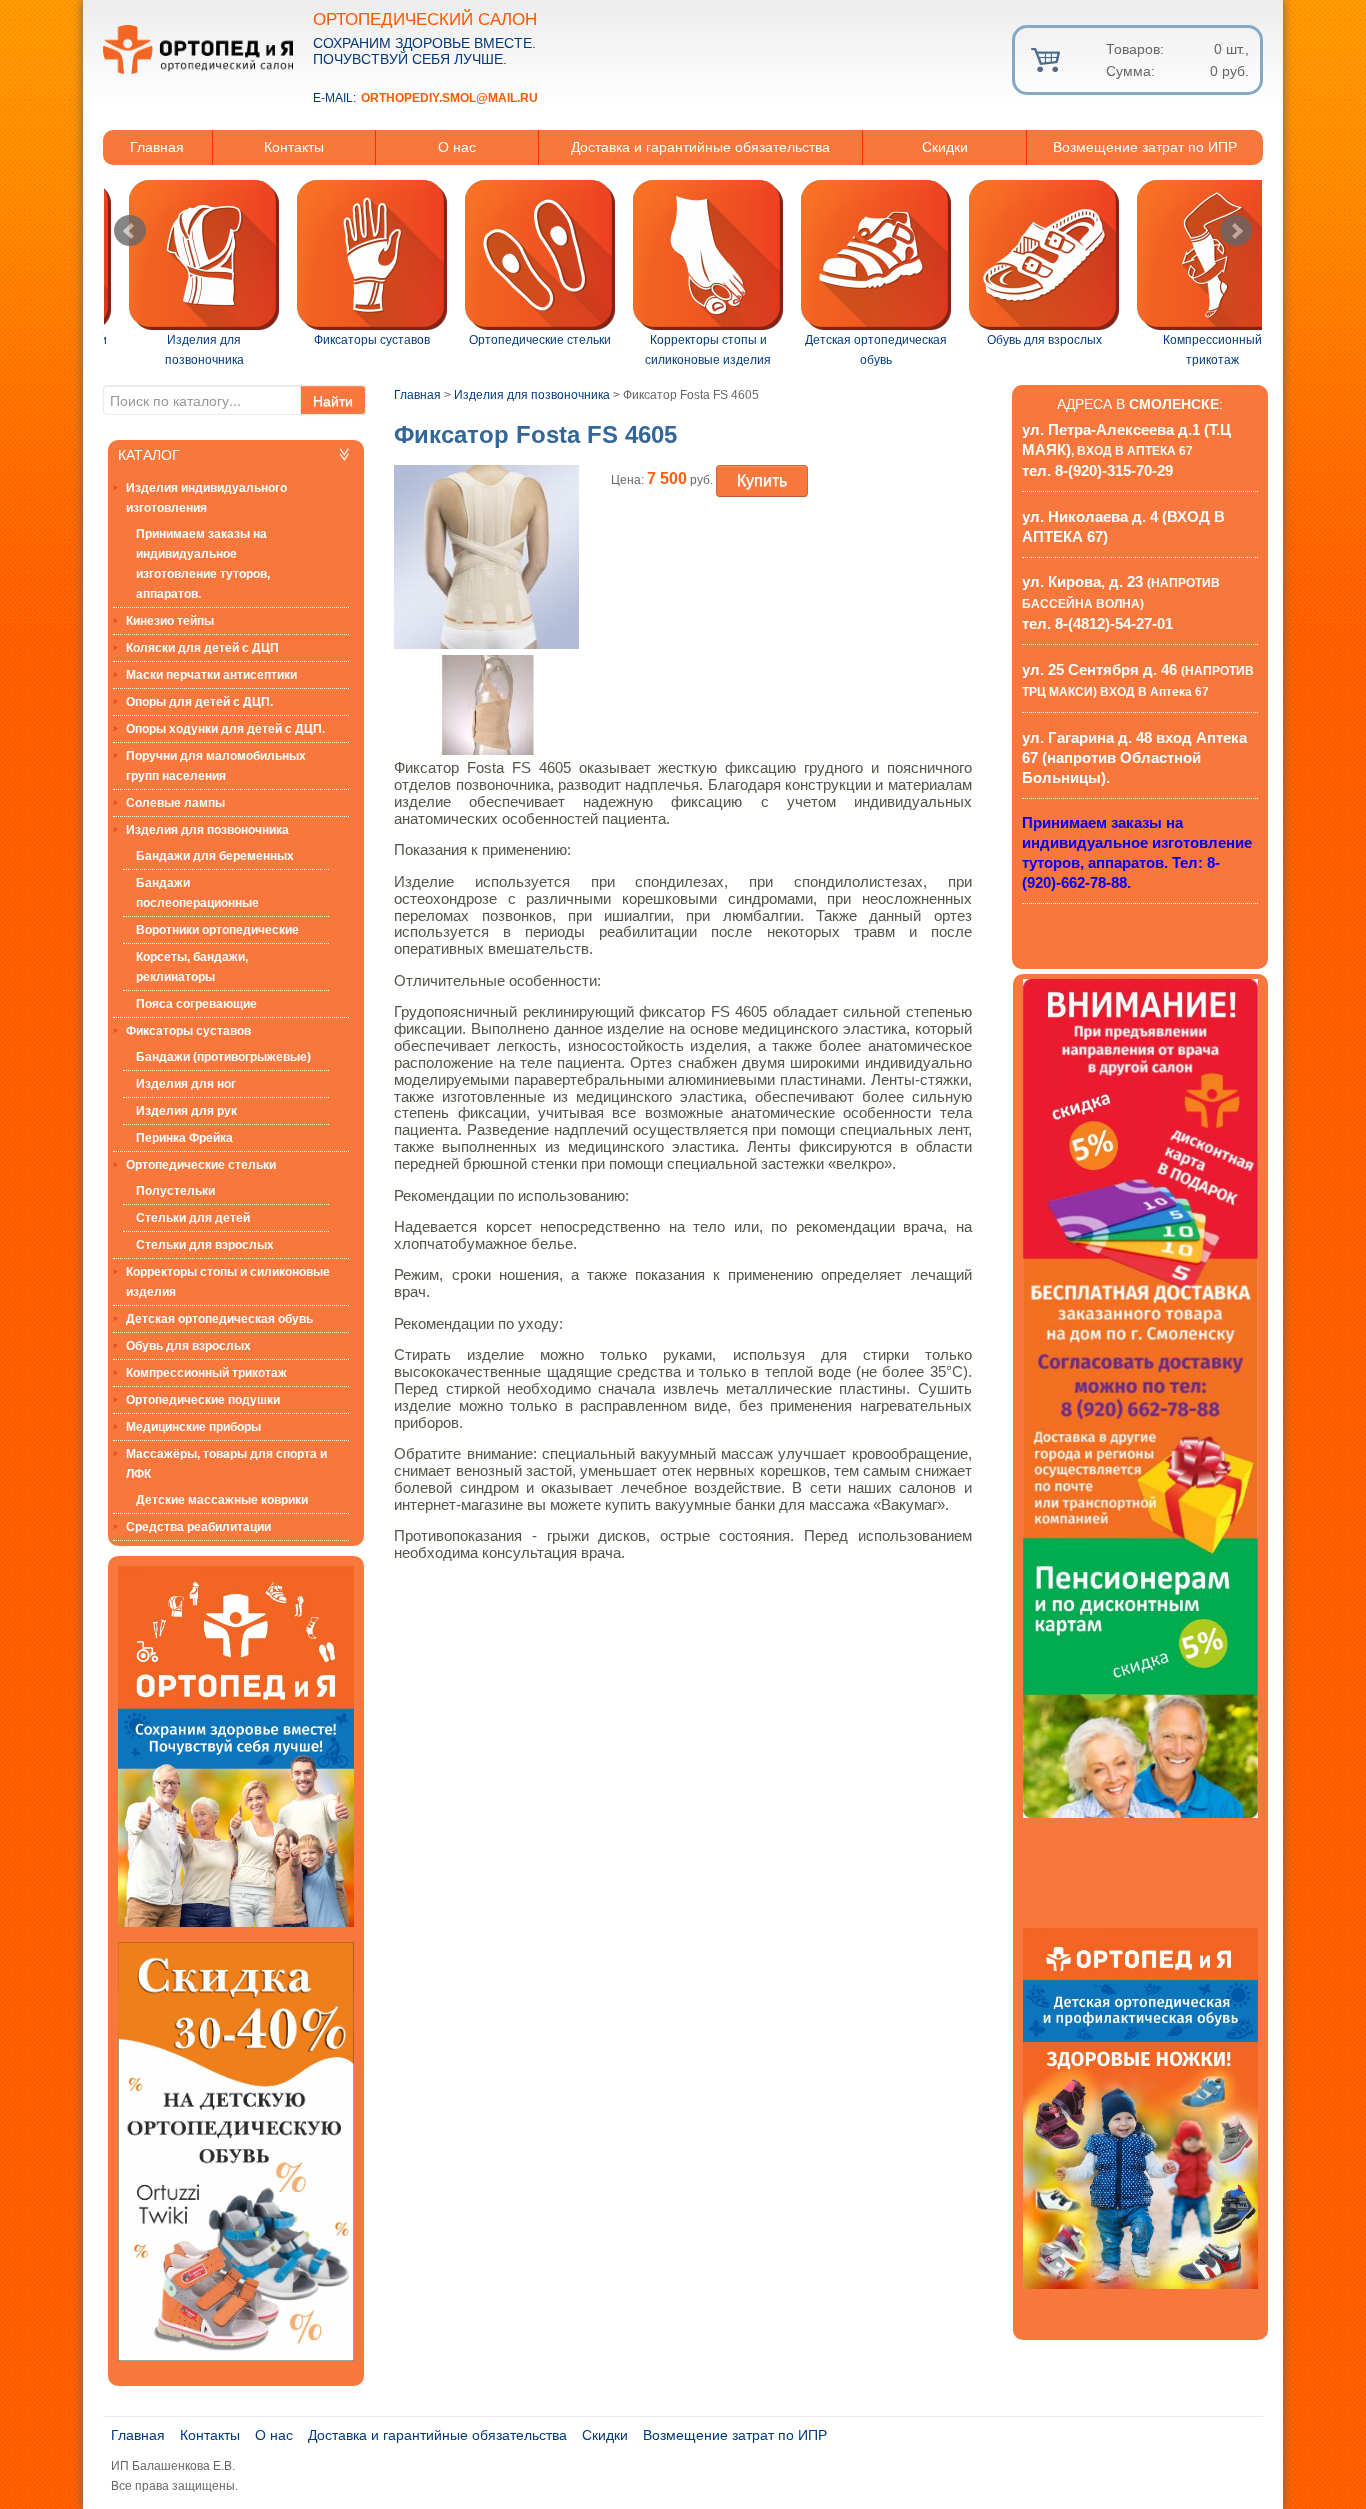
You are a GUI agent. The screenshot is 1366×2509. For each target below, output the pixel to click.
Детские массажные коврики (222, 1500)
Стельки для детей (193, 1218)
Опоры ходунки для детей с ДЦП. (225, 729)
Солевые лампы (175, 803)
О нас (457, 147)
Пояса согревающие (196, 1004)
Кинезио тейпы (170, 621)
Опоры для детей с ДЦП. (199, 702)
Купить (762, 480)
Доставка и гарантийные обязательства (700, 147)
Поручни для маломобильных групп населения (216, 766)
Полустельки (175, 1191)
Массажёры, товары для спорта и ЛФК (226, 1464)
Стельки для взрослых (205, 1245)
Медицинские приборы (193, 1427)
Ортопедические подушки (203, 1400)
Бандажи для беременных (215, 856)
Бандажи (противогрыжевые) (223, 1057)
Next (1236, 231)
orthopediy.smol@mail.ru (449, 98)
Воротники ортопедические (217, 930)
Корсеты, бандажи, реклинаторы (192, 967)
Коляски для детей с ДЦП (202, 648)
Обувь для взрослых (188, 1346)
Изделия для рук (186, 1111)
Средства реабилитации (198, 1527)
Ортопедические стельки (201, 1165)
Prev (130, 231)
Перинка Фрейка (184, 1138)
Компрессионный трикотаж (206, 1373)
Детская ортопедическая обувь (219, 1319)
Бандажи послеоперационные (197, 893)
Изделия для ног (186, 1084)
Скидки (945, 147)
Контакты (294, 147)
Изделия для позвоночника (207, 830)
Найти (333, 400)
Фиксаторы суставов (188, 1031)
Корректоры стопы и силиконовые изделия (228, 1282)
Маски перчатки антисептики (211, 675)
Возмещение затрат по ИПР (1145, 147)
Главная (157, 147)
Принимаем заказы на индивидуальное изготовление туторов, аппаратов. (203, 564)
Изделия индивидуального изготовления (206, 498)
